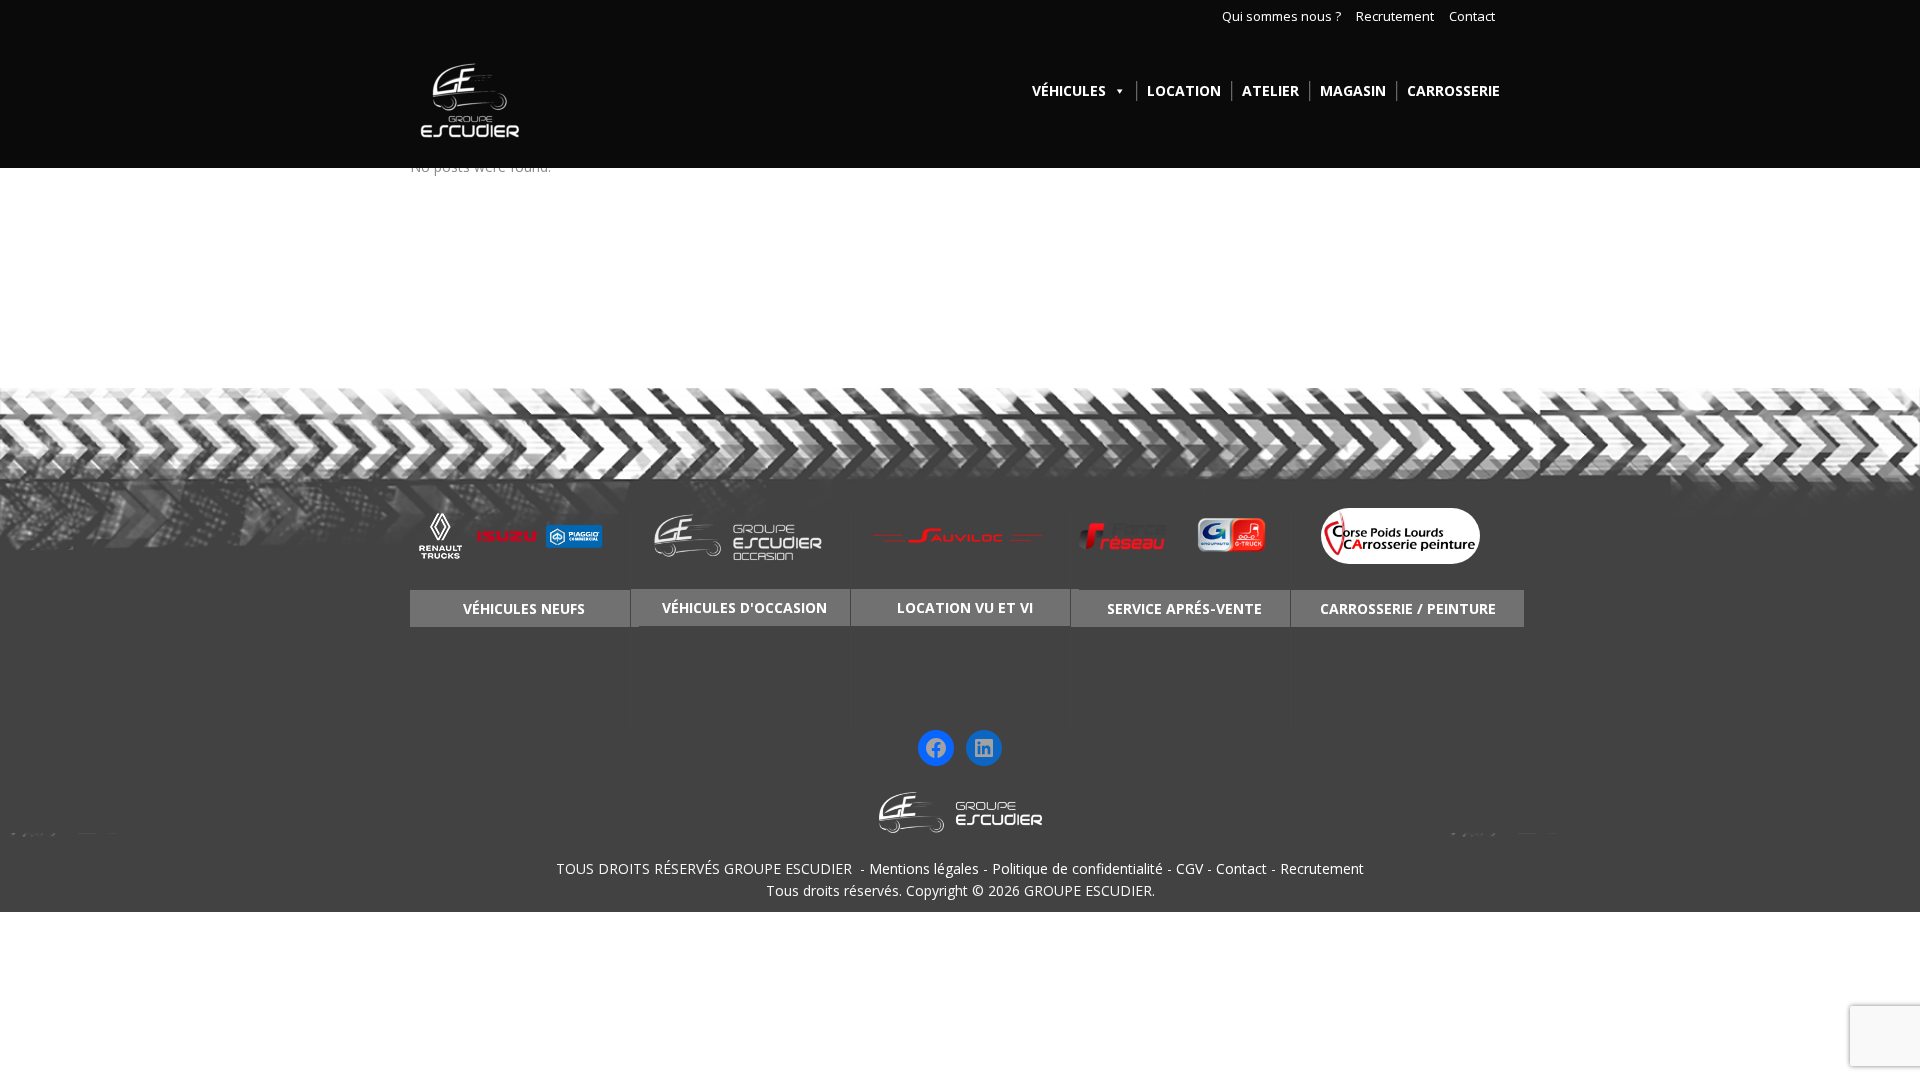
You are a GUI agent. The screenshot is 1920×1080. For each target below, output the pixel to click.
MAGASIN (1353, 90)
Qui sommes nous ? (1281, 17)
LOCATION (1184, 90)
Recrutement (1395, 17)
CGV (1189, 868)
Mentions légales (924, 868)
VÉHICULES (1069, 90)
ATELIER (1270, 90)
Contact (1472, 17)
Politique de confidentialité (1077, 868)
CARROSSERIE (1453, 90)
